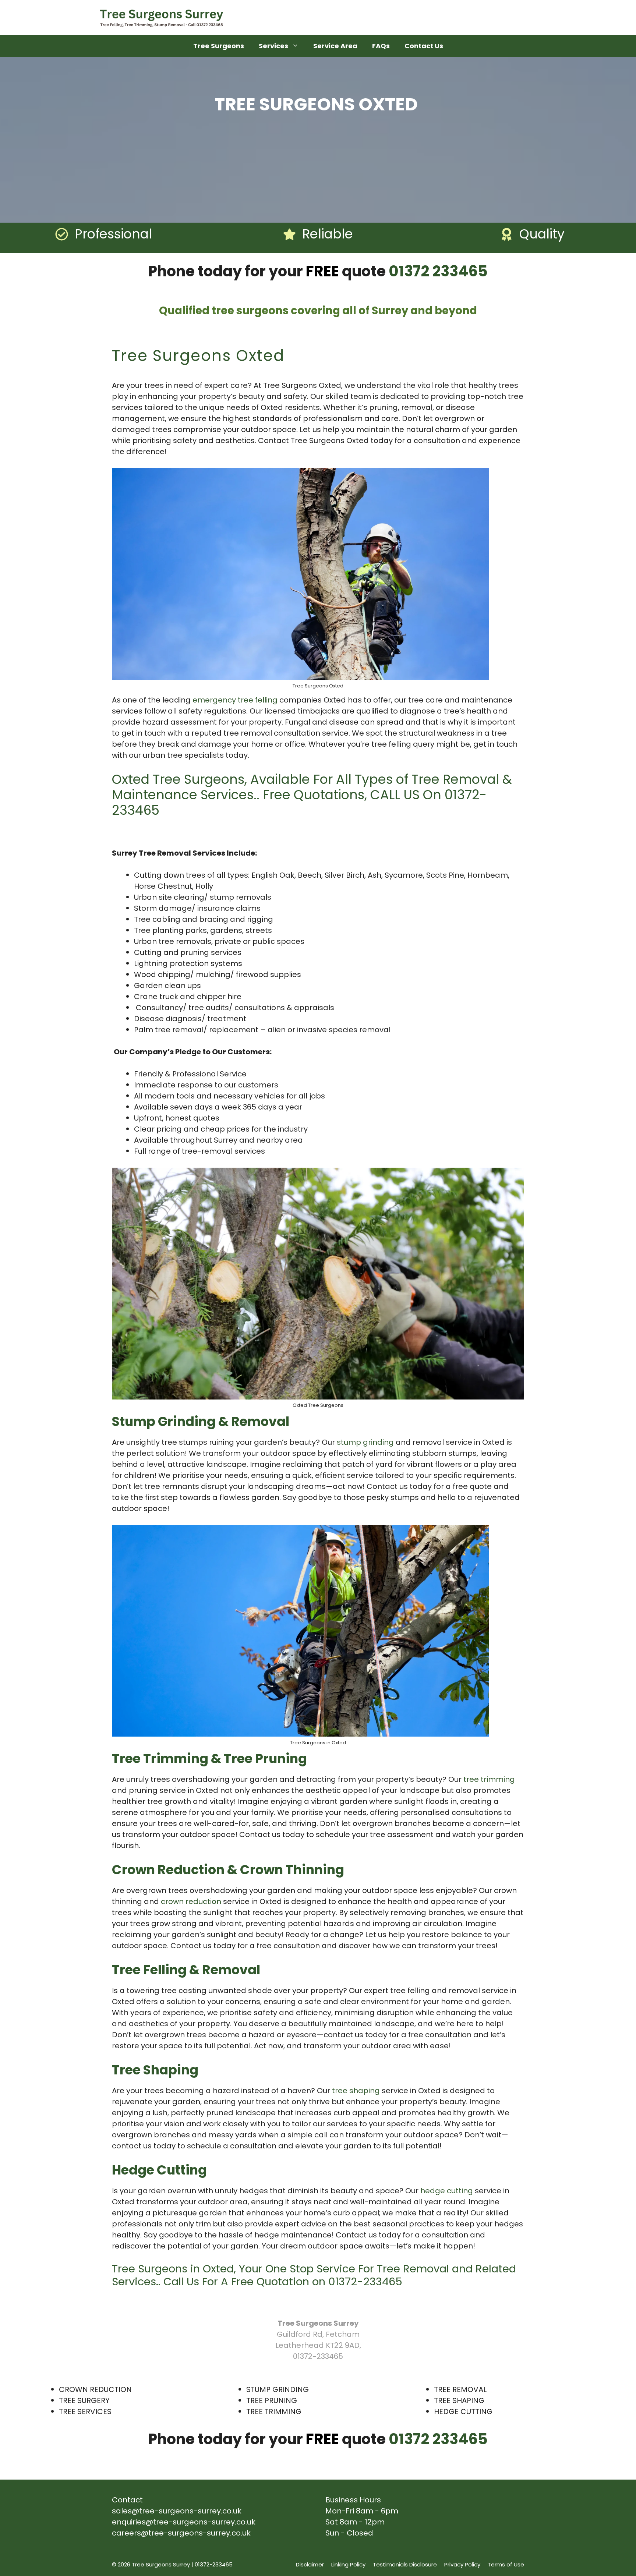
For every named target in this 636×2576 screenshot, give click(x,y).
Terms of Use (506, 2564)
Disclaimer (310, 2564)
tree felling (258, 700)
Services (273, 46)
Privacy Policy (462, 2564)
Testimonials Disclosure (405, 2564)
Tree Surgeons (219, 46)
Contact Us (424, 46)
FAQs (381, 46)
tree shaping (356, 2091)
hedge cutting (447, 2191)
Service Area (335, 46)
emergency (214, 700)
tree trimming (489, 1779)
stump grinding (365, 1442)
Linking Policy (348, 2564)
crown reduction (191, 1901)
